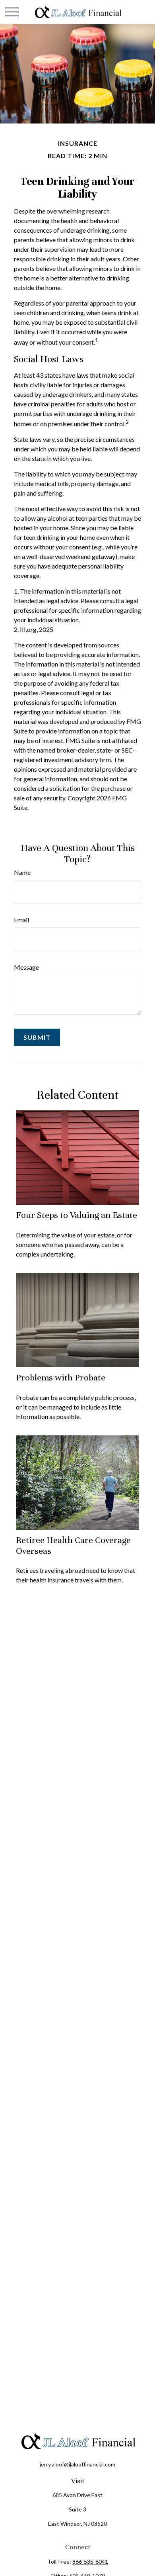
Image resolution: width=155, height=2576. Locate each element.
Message (26, 967)
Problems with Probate (61, 1377)
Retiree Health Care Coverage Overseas (73, 1545)
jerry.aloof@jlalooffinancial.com (77, 2464)
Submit (37, 1037)
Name (22, 872)
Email (21, 920)
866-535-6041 (90, 2561)
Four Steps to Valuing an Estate (77, 1215)
